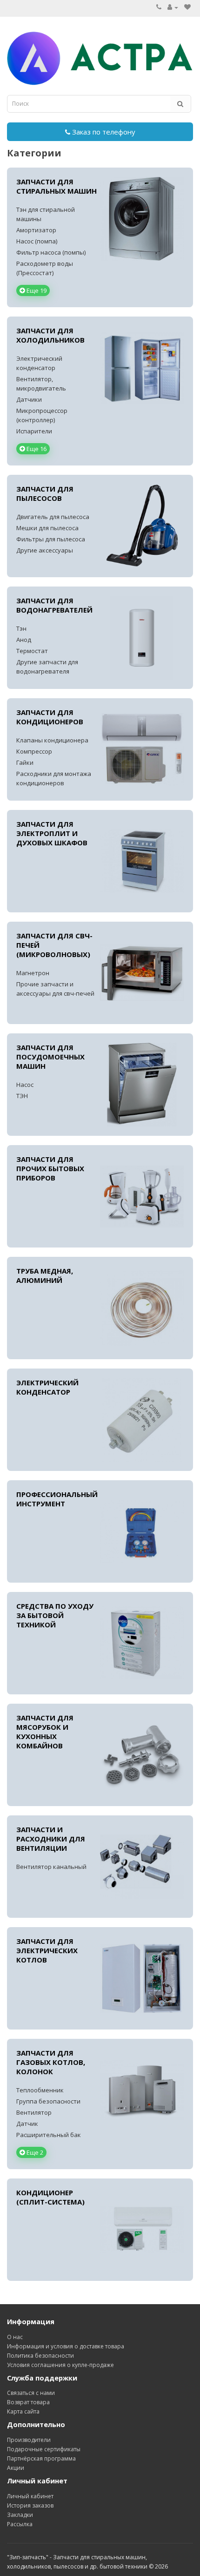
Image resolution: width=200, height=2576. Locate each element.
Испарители (34, 431)
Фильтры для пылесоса (51, 539)
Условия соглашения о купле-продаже (60, 2365)
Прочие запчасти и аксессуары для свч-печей (55, 989)
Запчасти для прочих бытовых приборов (50, 1168)
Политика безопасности (40, 2356)
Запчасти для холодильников (50, 335)
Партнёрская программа (41, 2458)
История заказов (30, 2505)
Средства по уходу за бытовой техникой (55, 1615)
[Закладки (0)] (187, 7)
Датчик (27, 2124)
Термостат (32, 651)
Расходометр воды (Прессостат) (45, 268)
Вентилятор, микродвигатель (41, 384)
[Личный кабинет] (173, 7)
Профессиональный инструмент (57, 1499)
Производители (29, 2440)
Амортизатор (36, 230)
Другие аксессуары (45, 550)
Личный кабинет (30, 2496)
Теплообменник (40, 2090)
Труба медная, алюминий (45, 1275)
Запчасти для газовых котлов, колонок (51, 2062)
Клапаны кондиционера (52, 740)
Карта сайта (23, 2411)
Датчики (29, 399)
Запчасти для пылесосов (45, 493)
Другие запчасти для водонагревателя (47, 667)
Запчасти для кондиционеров (50, 717)
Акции (16, 2468)
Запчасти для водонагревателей (54, 605)
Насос (25, 1085)
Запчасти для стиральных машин (57, 186)
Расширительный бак (49, 2135)
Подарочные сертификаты (44, 2449)
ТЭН (22, 1096)
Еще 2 (34, 2152)
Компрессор (34, 751)
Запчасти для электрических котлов (47, 1950)
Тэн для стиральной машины (46, 214)
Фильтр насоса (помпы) (51, 252)
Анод (24, 640)
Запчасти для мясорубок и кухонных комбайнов (45, 1732)
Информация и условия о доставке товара (66, 2346)
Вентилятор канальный (51, 1867)
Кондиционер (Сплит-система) (50, 2197)
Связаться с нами (31, 2393)
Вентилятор (34, 2112)
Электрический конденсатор (39, 363)
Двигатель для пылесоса (53, 517)
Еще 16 (36, 449)
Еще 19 (36, 290)
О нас (15, 2337)
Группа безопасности (48, 2101)
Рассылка (20, 2524)
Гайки (25, 762)
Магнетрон (33, 973)
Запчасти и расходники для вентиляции (51, 1839)
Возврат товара (28, 2402)
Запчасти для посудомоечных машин (50, 1057)
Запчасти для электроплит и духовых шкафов (52, 833)
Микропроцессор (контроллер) (42, 415)
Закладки (20, 2515)
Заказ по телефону (103, 132)
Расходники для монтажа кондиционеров (54, 778)
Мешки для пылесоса (47, 528)
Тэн (21, 628)
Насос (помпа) (37, 241)
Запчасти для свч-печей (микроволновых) (54, 945)
